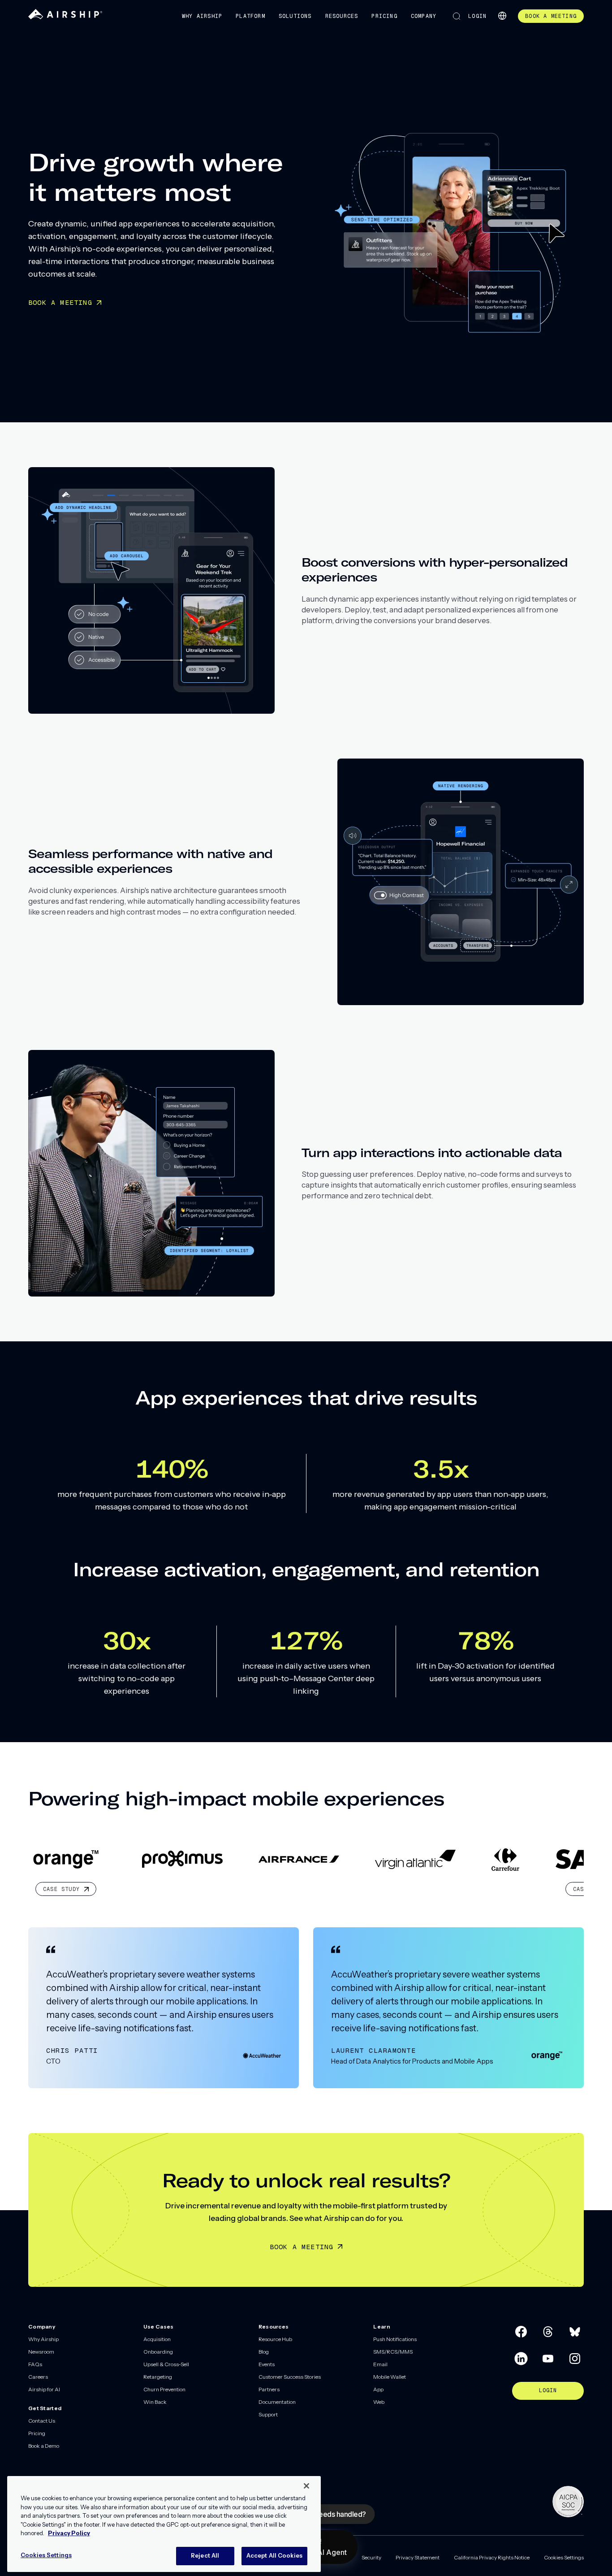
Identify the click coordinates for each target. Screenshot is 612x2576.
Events (267, 2364)
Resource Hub (275, 2339)
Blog (264, 2352)
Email (380, 2364)
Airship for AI (44, 2389)
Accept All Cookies (274, 2555)
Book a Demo (44, 2446)
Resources (342, 16)
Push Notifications (395, 2339)
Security (371, 2557)
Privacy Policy (69, 2533)
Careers (38, 2377)
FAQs (35, 2364)
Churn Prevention (164, 2389)
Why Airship (202, 16)
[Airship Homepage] (65, 17)
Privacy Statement (418, 2557)
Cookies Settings (564, 2557)
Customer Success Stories (290, 2377)
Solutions (295, 16)
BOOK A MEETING (60, 302)
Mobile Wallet (390, 2377)
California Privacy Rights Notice (492, 2557)
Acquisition (157, 2339)
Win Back (155, 2402)
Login (477, 16)
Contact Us (42, 2421)
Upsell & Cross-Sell (166, 2364)
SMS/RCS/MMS (393, 2352)
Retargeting (158, 2377)
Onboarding (158, 2352)
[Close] (306, 2486)
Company (424, 16)
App (378, 2389)
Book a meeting (302, 2247)
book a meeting (551, 16)
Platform (250, 16)
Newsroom (41, 2352)
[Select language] (502, 16)
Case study (491, 1889)
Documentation (277, 2402)
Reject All (205, 2555)
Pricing (384, 16)
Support (268, 2414)
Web (379, 2402)
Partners (269, 2389)
